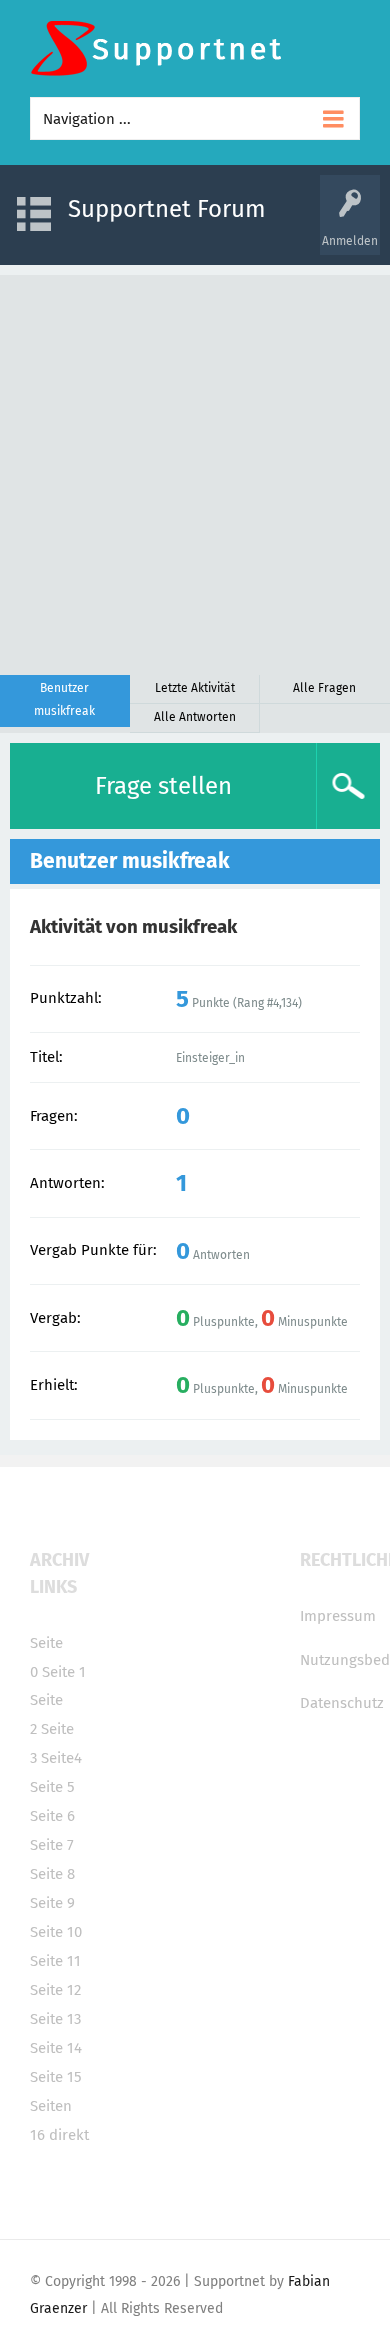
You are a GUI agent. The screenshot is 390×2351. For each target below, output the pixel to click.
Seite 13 (55, 2019)
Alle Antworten (195, 717)
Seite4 (61, 1758)
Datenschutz (342, 1703)
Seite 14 (56, 2048)
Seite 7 (52, 1845)
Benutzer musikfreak (64, 699)
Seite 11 (55, 1961)
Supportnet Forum (167, 209)
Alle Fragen (324, 688)
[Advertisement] (195, 470)
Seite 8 (52, 1874)
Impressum (338, 1616)
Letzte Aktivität (195, 688)
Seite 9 (52, 1903)
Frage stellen (163, 786)
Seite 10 (56, 1932)
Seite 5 (52, 1787)
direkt (69, 2135)
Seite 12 (55, 1990)
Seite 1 (64, 1672)
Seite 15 (56, 2077)
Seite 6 (52, 1816)
